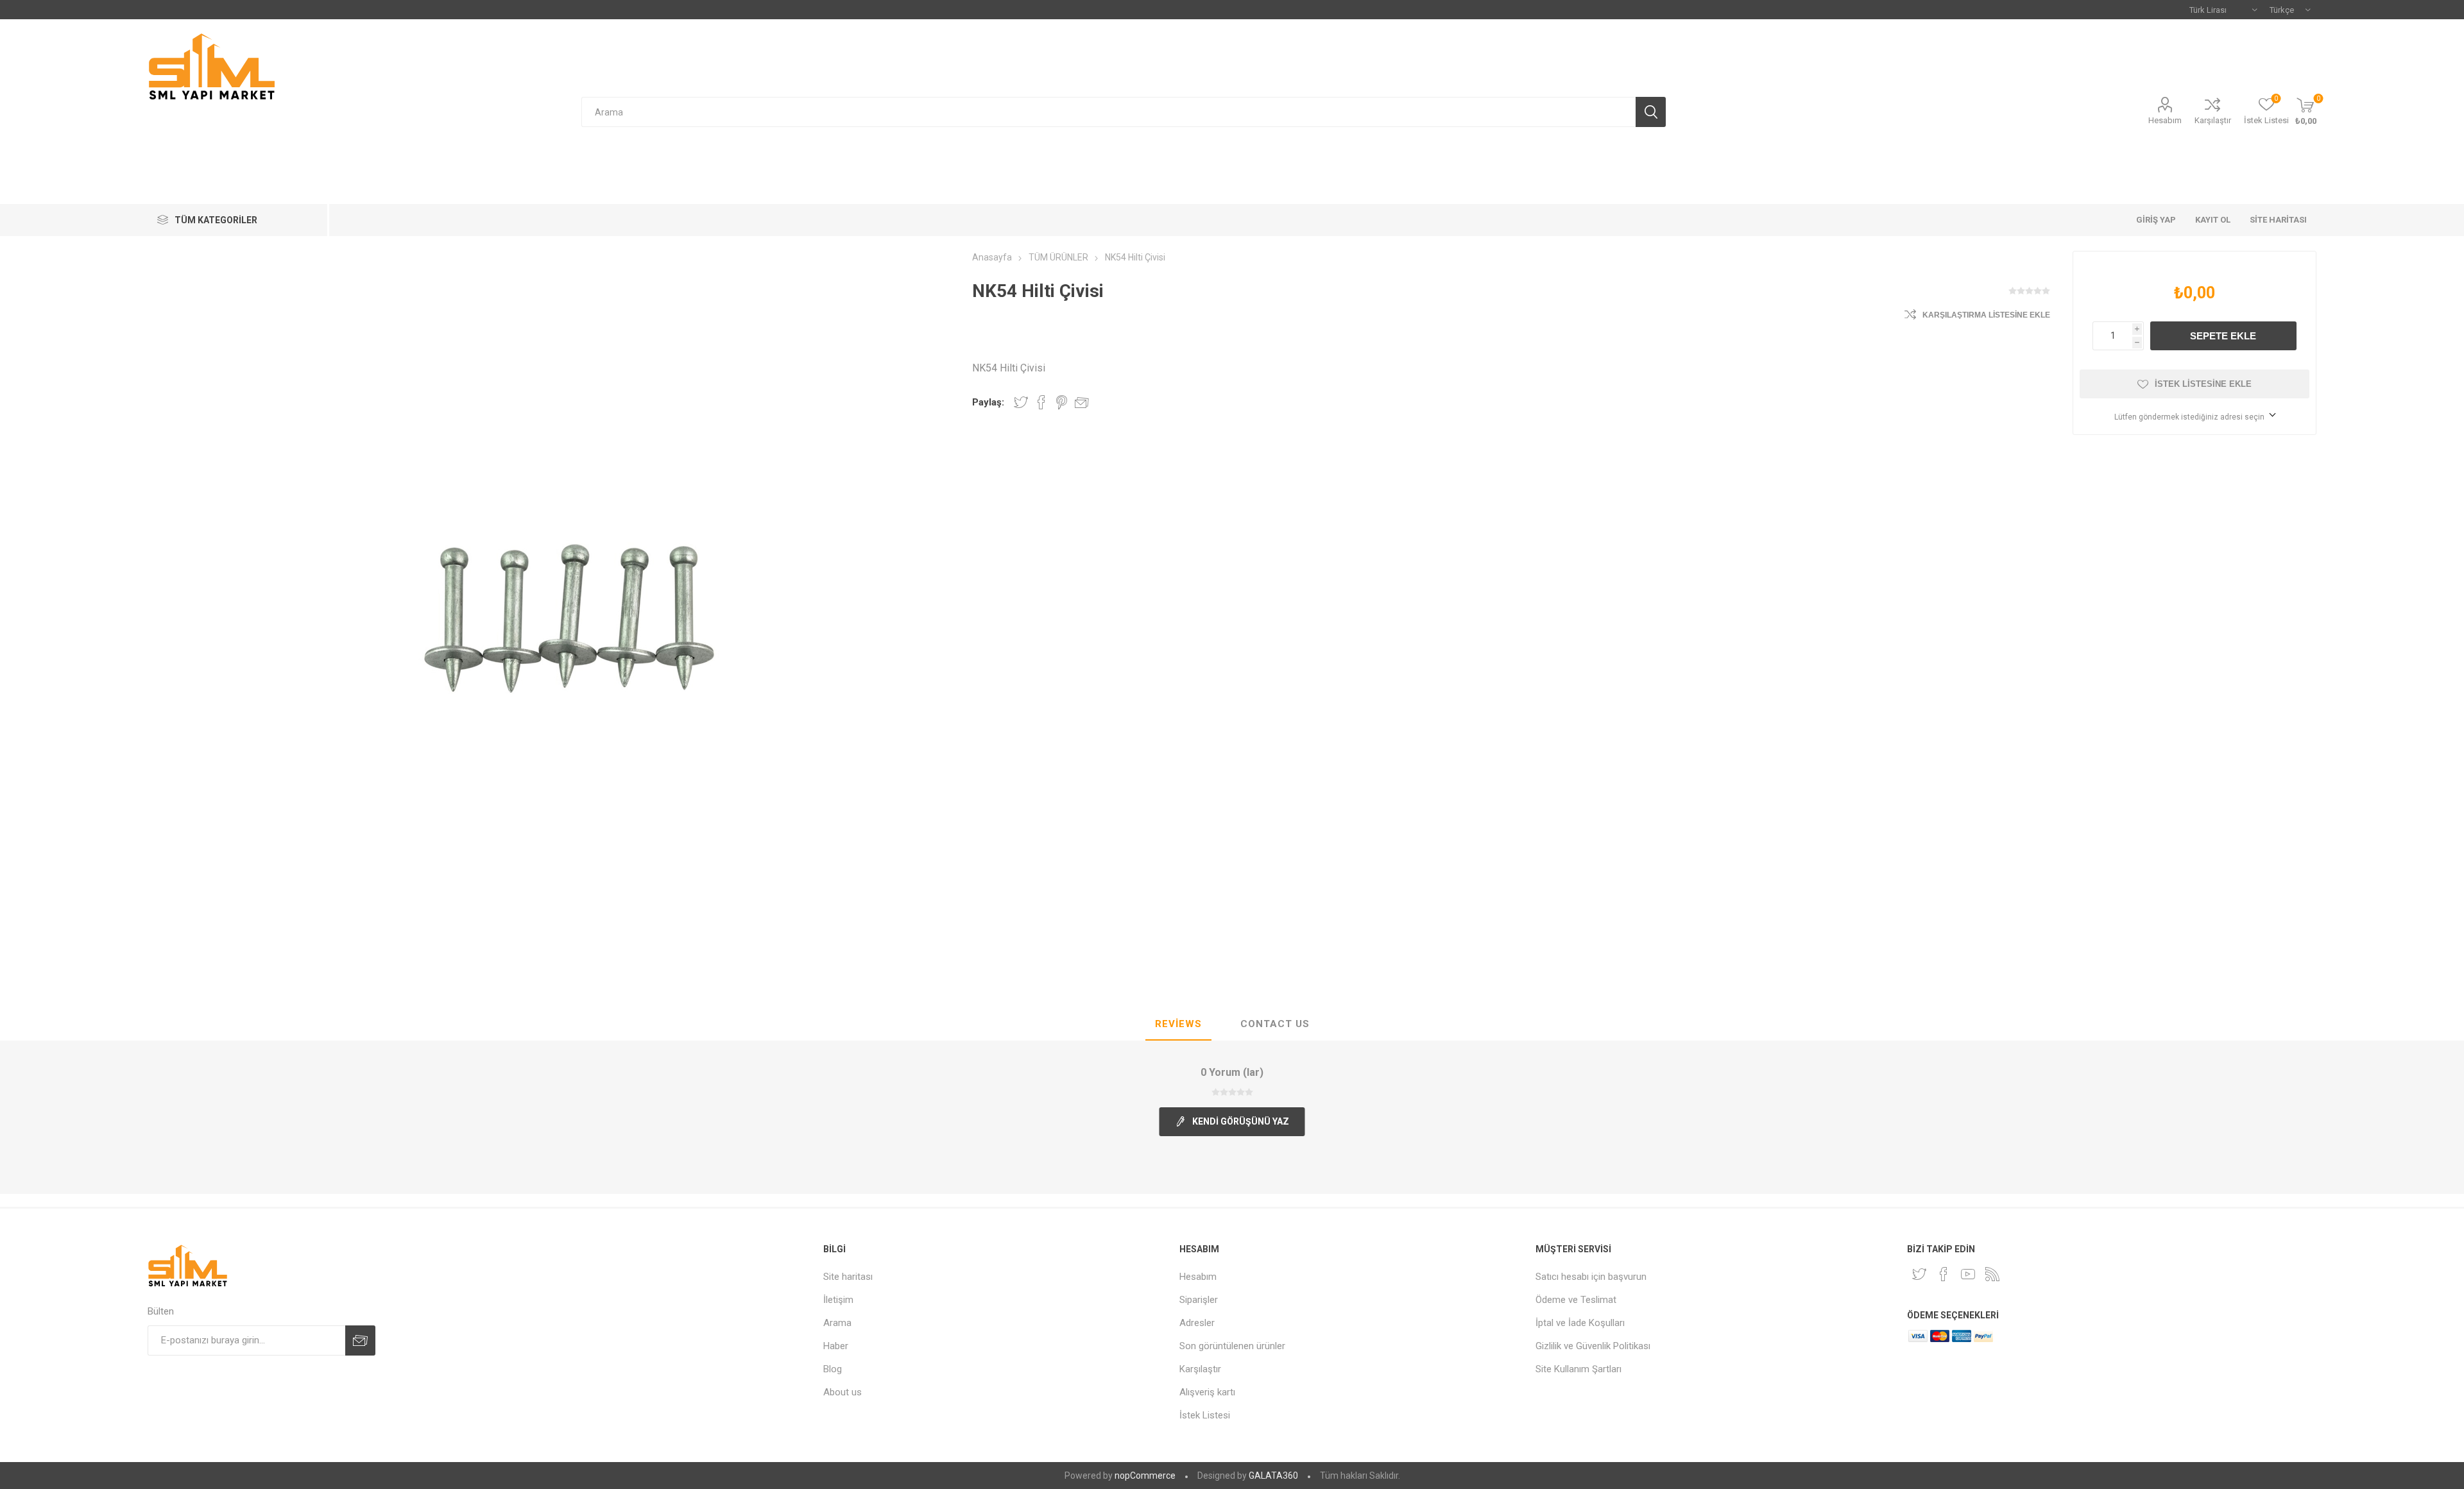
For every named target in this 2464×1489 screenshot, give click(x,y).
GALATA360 (1273, 1476)
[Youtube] (1968, 1274)
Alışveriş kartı (1207, 1392)
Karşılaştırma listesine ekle (1986, 315)
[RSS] (1992, 1274)
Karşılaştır (2213, 120)
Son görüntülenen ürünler (1232, 1346)
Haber (836, 1346)
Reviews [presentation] (1178, 1024)
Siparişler (1199, 1300)
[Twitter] (1919, 1274)
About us (843, 1392)
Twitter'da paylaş (1021, 402)
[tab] (1178, 1025)
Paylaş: (988, 402)
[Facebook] (1944, 1274)
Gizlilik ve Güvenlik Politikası (1593, 1346)
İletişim (838, 1300)
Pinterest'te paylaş (1062, 402)
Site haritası (848, 1277)
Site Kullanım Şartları (1579, 1369)
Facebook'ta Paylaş (1041, 402)
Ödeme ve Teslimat (1576, 1300)
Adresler (1197, 1323)
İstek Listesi (1205, 1415)
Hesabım (2165, 120)
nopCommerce (1145, 1476)
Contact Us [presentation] (1275, 1024)
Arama (837, 1323)
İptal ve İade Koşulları (1580, 1323)
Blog (833, 1369)
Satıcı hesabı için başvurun (1591, 1277)
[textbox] (1108, 112)
